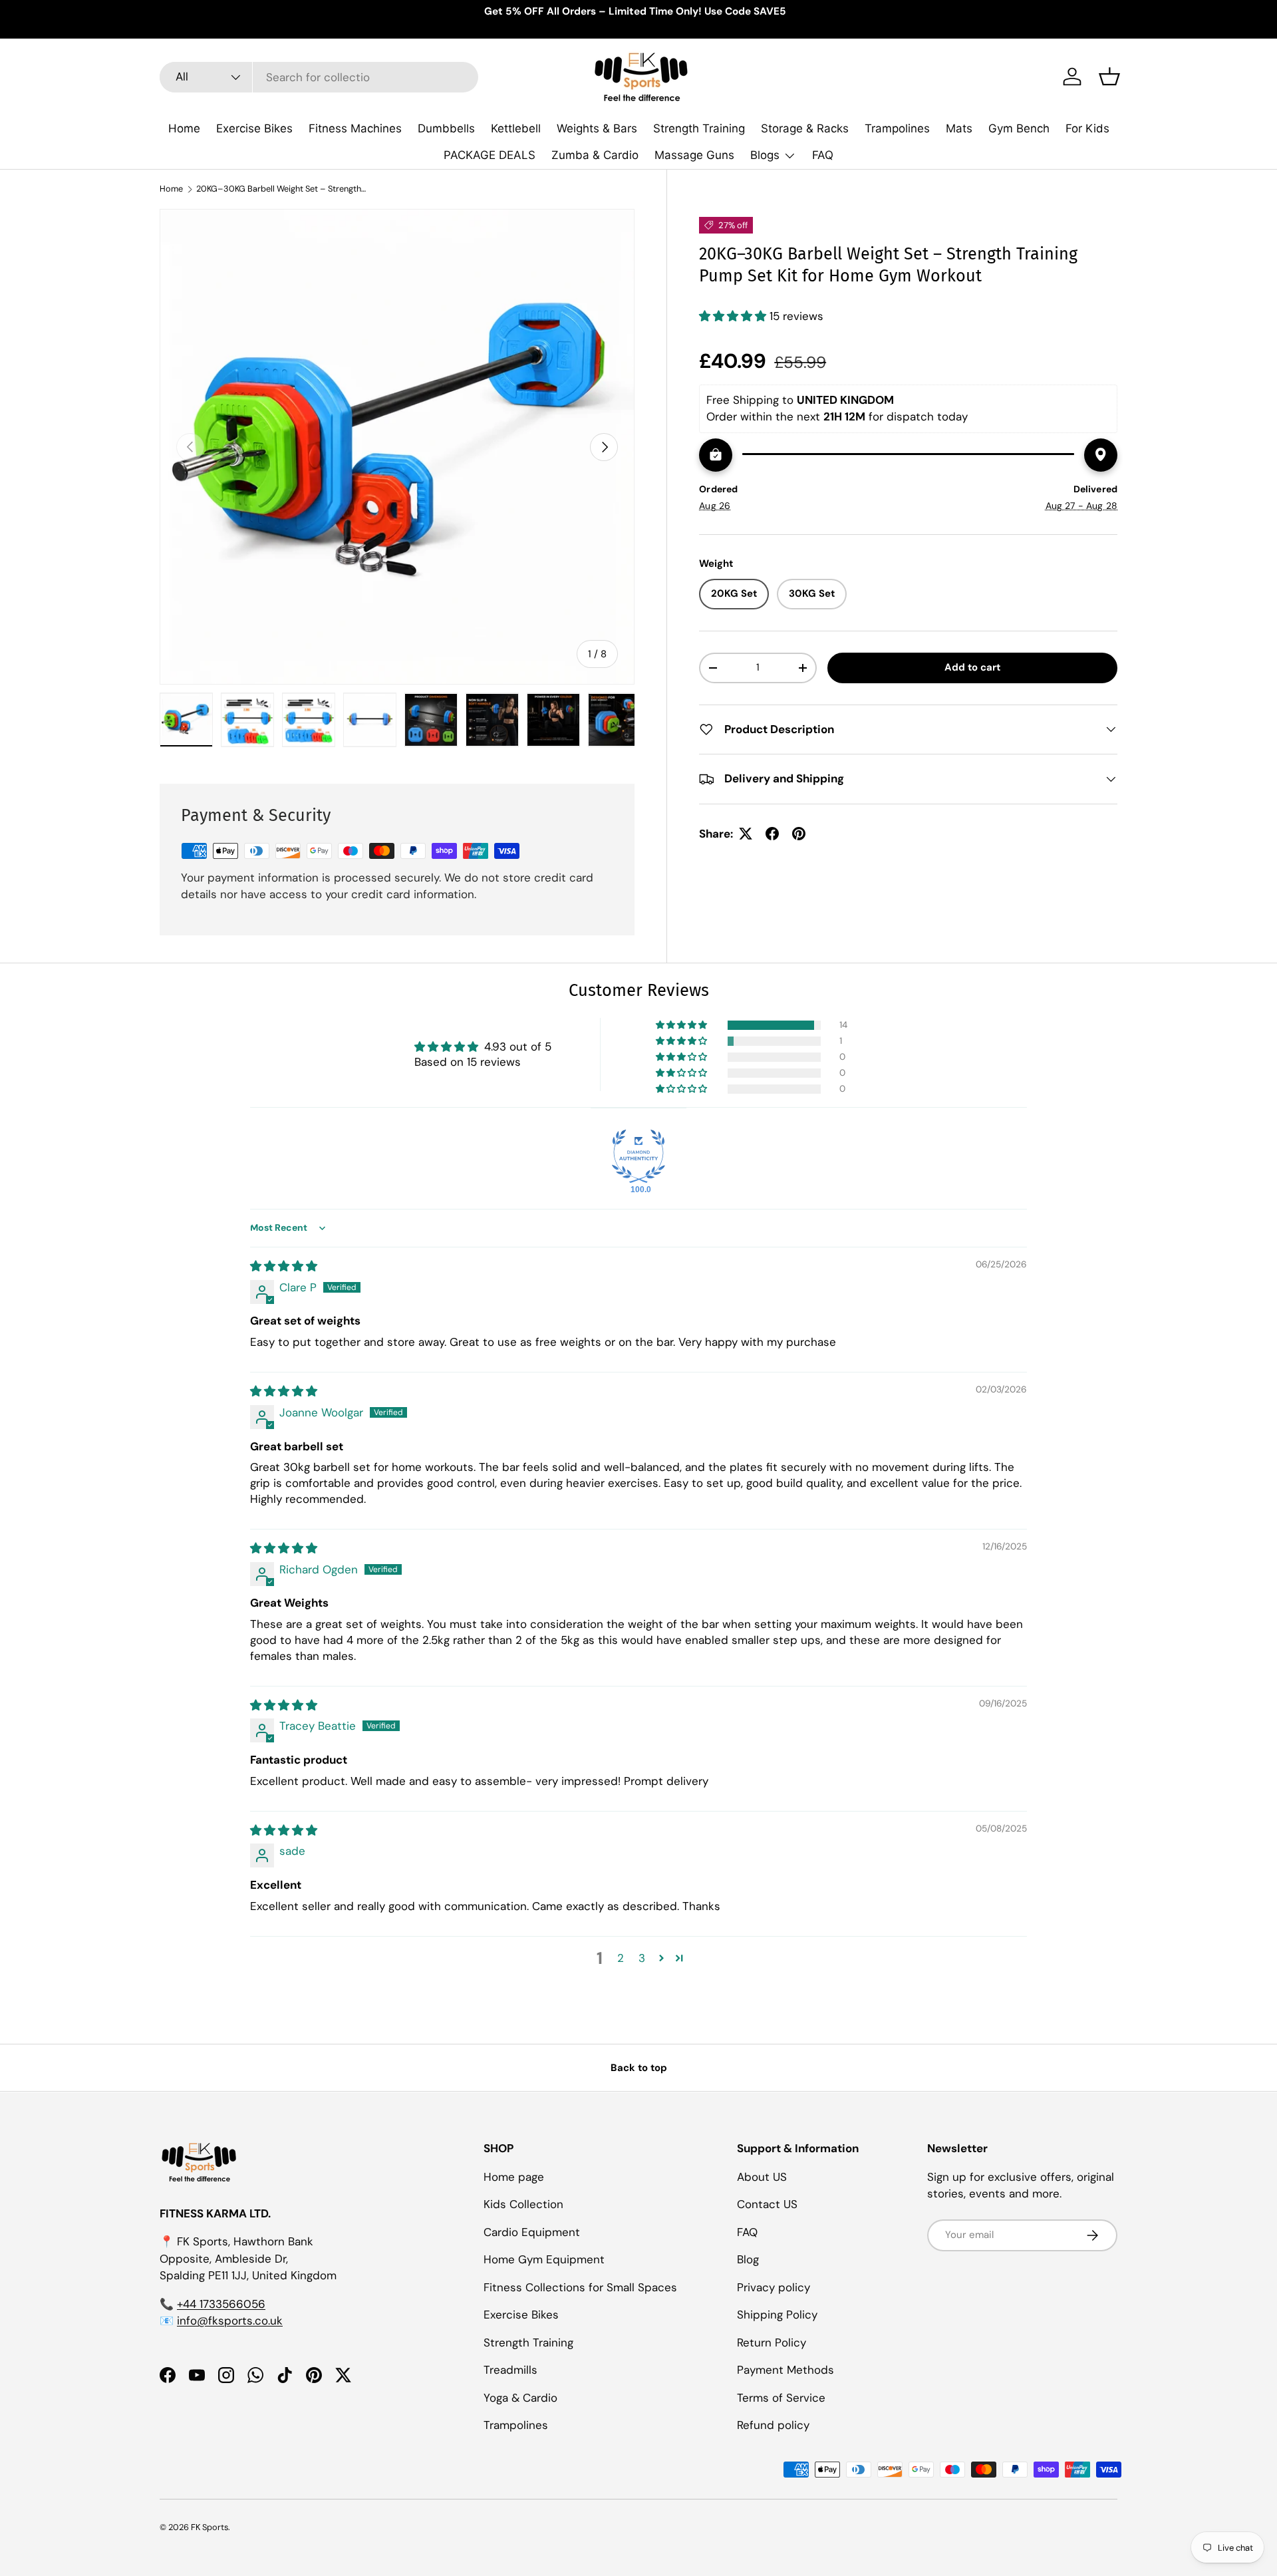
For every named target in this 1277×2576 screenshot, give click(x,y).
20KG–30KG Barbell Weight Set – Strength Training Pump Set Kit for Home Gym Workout (281, 189)
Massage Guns (694, 155)
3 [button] (642, 1958)
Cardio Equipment (532, 2231)
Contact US (767, 2204)
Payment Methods (785, 2370)
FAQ (823, 155)
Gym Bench (1019, 128)
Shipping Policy (777, 2315)
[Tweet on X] (746, 834)
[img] (284, 1266)
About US (762, 2176)
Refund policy (773, 2425)
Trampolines (897, 128)
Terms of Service (781, 2397)
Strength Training (699, 128)
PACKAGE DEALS (490, 155)
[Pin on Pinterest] (799, 834)
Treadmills (510, 2370)
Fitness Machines (355, 128)
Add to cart (972, 667)
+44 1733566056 (221, 2303)
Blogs (765, 155)
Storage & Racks (805, 128)
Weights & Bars (597, 128)
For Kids (1087, 128)
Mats (959, 128)
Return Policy (772, 2342)
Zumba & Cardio (595, 155)
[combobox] (319, 77)
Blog (748, 2259)
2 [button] (621, 1958)
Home (184, 128)
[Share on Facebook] (772, 834)
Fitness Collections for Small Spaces (580, 2287)
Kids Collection (523, 2204)
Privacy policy (774, 2287)
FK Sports (210, 2527)
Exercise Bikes (254, 128)
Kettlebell (516, 128)
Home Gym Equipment (544, 2259)
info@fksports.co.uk (230, 2321)
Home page (514, 2176)
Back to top (639, 2068)
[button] (1109, 77)
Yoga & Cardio (520, 2397)
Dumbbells (446, 128)
